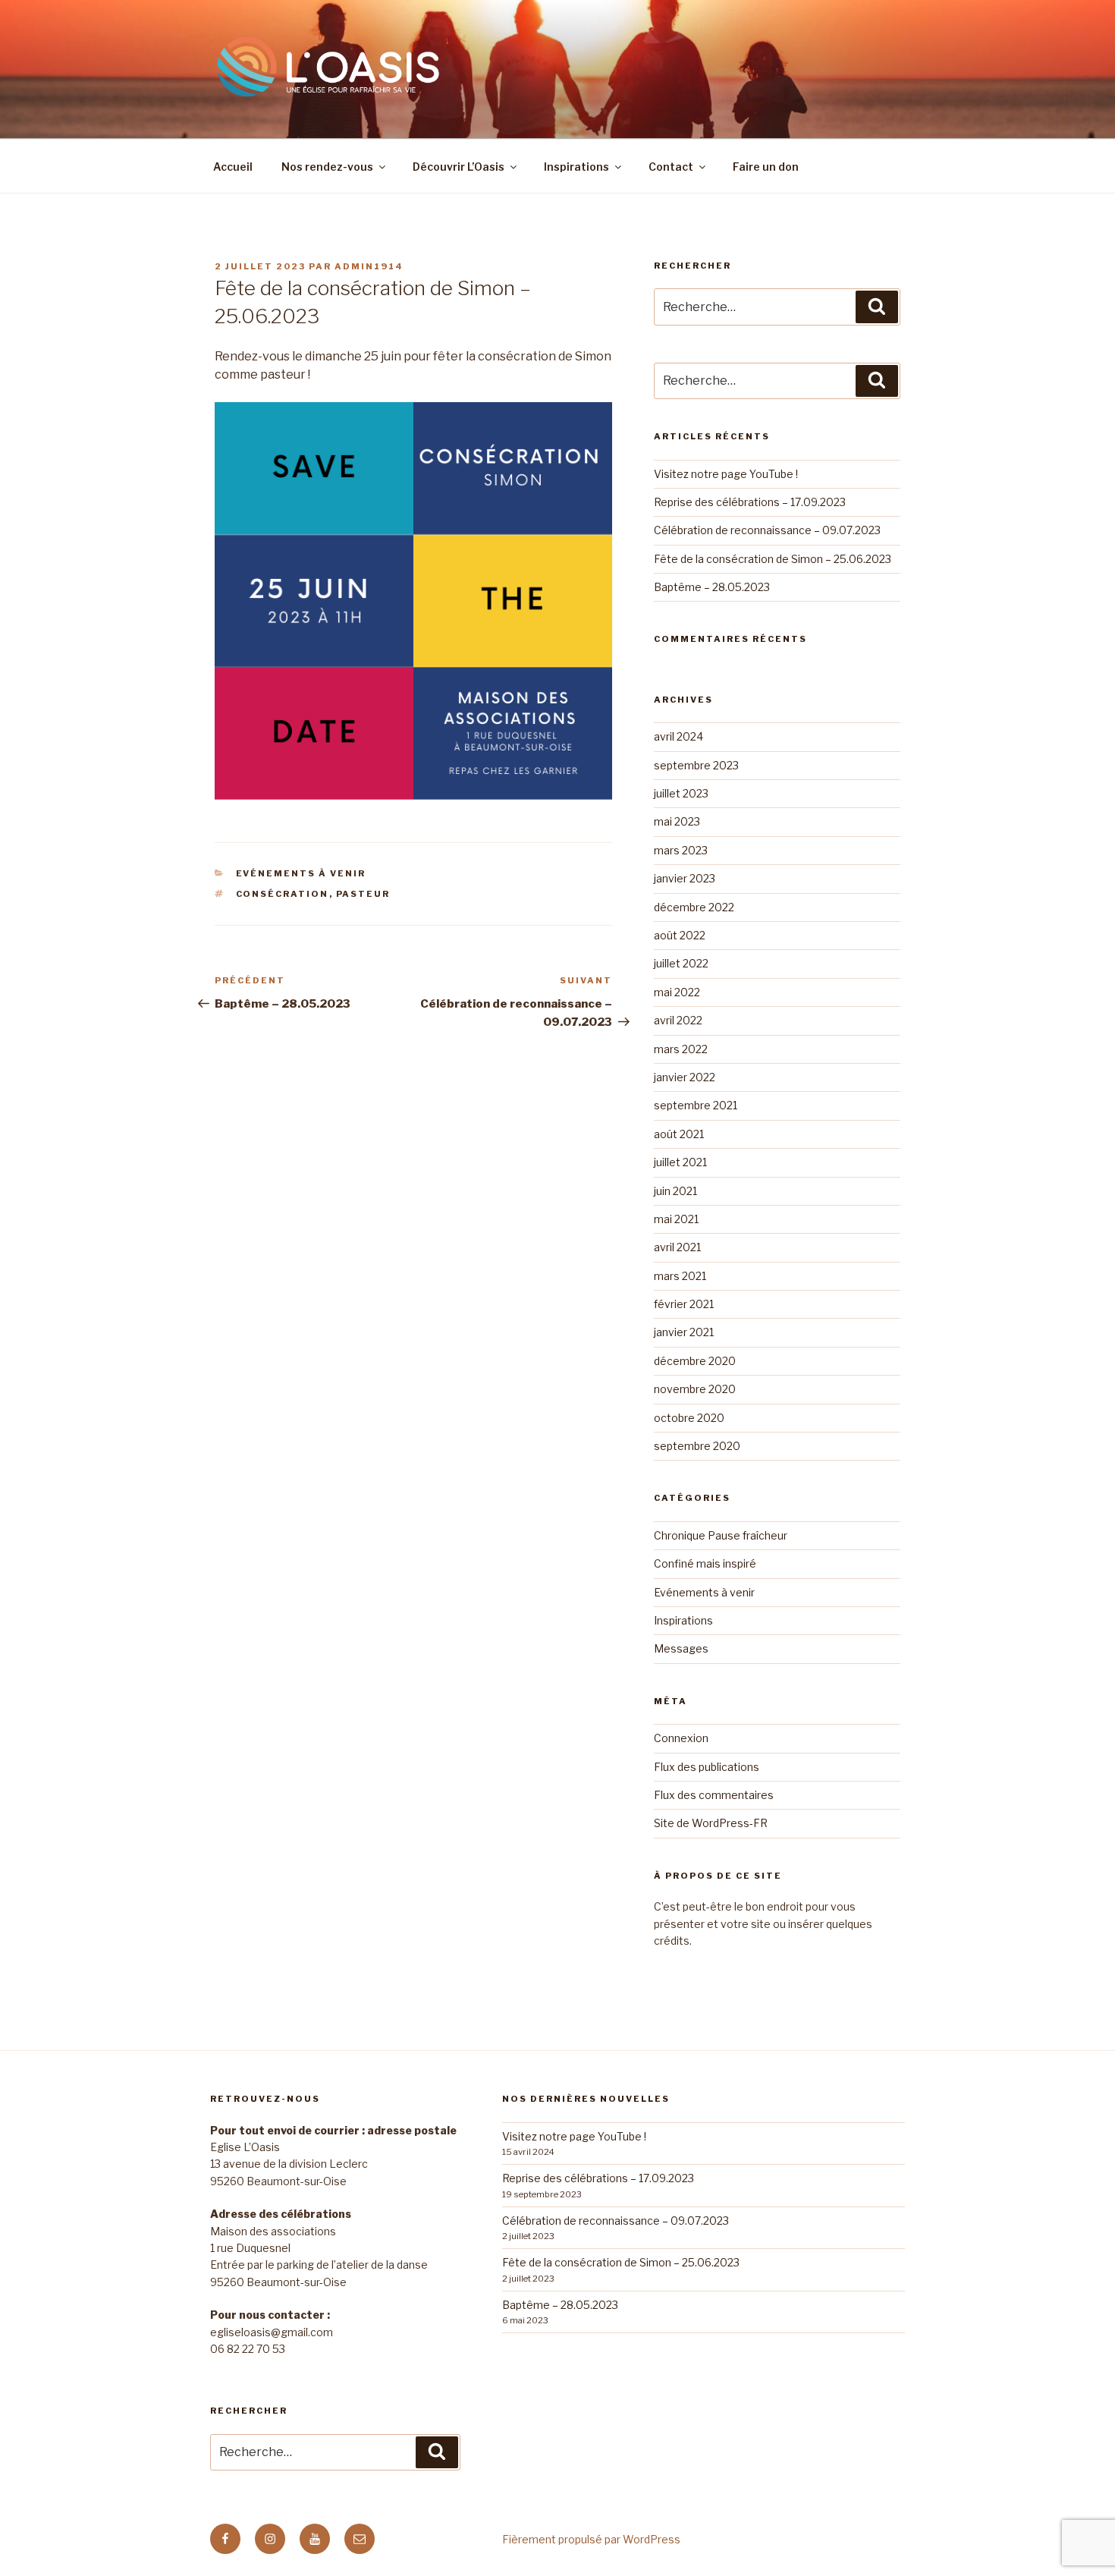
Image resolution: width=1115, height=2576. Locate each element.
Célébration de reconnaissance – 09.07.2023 (767, 530)
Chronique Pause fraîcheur (721, 1535)
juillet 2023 (681, 793)
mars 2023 (681, 850)
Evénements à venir (301, 873)
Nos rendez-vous (327, 167)
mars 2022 (681, 1049)
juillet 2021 (680, 1162)
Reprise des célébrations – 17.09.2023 (750, 502)
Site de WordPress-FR (711, 1823)
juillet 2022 (681, 963)
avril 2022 (678, 1020)
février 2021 (684, 1304)
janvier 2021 (684, 1332)
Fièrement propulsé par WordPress (591, 2539)
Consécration (283, 894)
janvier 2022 (685, 1077)
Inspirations (576, 167)
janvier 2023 (685, 878)
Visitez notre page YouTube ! (726, 474)
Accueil (233, 167)
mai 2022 (677, 992)
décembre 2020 (695, 1361)
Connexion (681, 1738)
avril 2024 (678, 736)
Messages (681, 1648)
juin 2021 (675, 1191)
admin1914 (369, 266)
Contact (671, 167)
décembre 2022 (694, 907)
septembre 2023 (696, 765)
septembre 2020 (697, 1446)
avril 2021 (677, 1247)
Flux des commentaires (714, 1795)
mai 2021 (676, 1219)
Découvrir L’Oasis (459, 167)
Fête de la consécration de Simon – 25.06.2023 (773, 559)
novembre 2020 (695, 1389)
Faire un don (766, 167)
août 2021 (679, 1134)
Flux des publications (707, 1767)
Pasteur (363, 894)
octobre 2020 (689, 1418)
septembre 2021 (696, 1105)
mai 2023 (677, 821)
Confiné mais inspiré (705, 1563)
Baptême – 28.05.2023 (712, 587)
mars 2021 (680, 1276)
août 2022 (680, 935)
